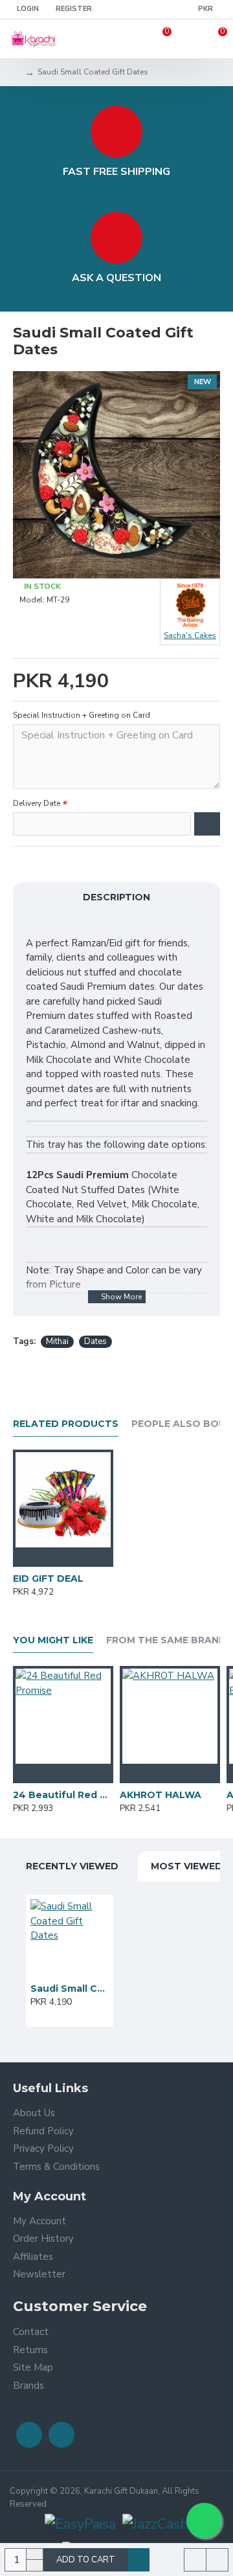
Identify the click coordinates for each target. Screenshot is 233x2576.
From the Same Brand (166, 1640)
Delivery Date (37, 803)
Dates (95, 1341)
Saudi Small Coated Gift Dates (70, 1989)
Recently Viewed (72, 1866)
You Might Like (53, 1640)
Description (116, 897)
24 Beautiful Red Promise (63, 1795)
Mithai (57, 1341)
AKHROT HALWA (161, 1795)
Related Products (66, 1424)
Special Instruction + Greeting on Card (82, 715)
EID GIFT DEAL (48, 1579)
